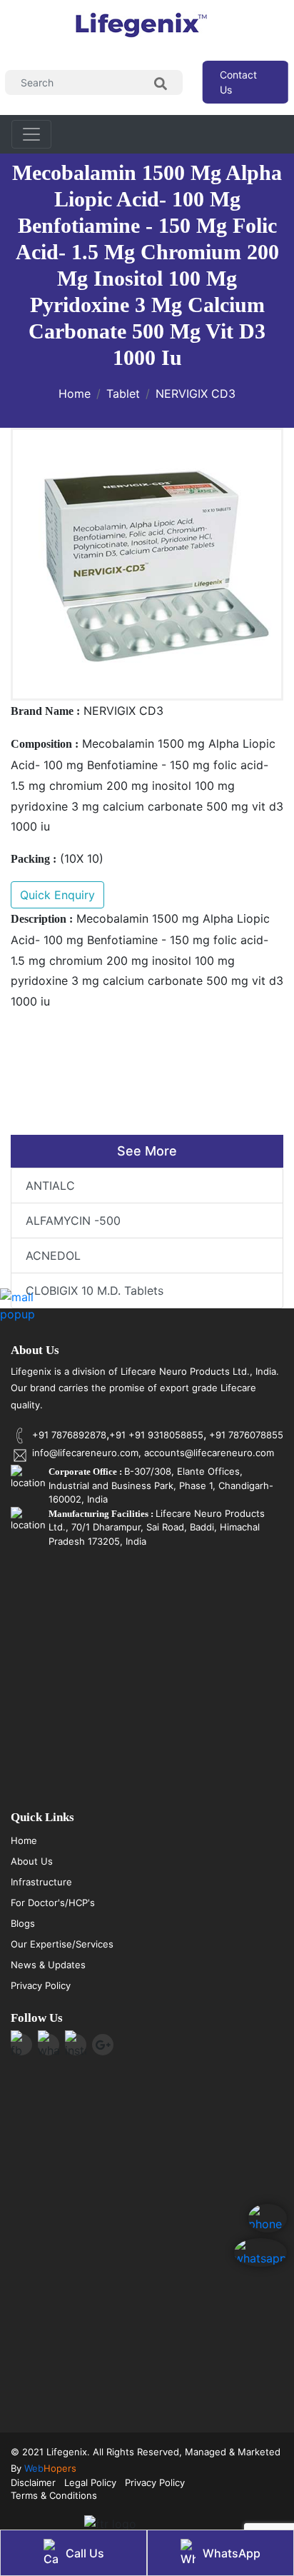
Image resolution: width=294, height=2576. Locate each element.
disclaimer (33, 2482)
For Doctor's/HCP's (53, 1903)
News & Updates (48, 1965)
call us (85, 2553)
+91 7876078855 (245, 1435)
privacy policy (41, 1985)
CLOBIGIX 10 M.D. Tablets (95, 1290)
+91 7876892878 (69, 1435)
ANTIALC (50, 1186)
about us (32, 1861)
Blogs (23, 1923)
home (24, 1840)
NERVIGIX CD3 (196, 394)
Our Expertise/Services (62, 1944)
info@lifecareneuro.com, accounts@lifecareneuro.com (153, 1453)
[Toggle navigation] (31, 134)
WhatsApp (232, 2553)
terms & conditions (54, 2495)
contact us (238, 82)
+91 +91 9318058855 (156, 1435)
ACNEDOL (53, 1256)
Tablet (123, 394)
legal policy (90, 2482)
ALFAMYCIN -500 (73, 1221)
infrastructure (41, 1882)
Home (75, 394)
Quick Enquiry (57, 895)
